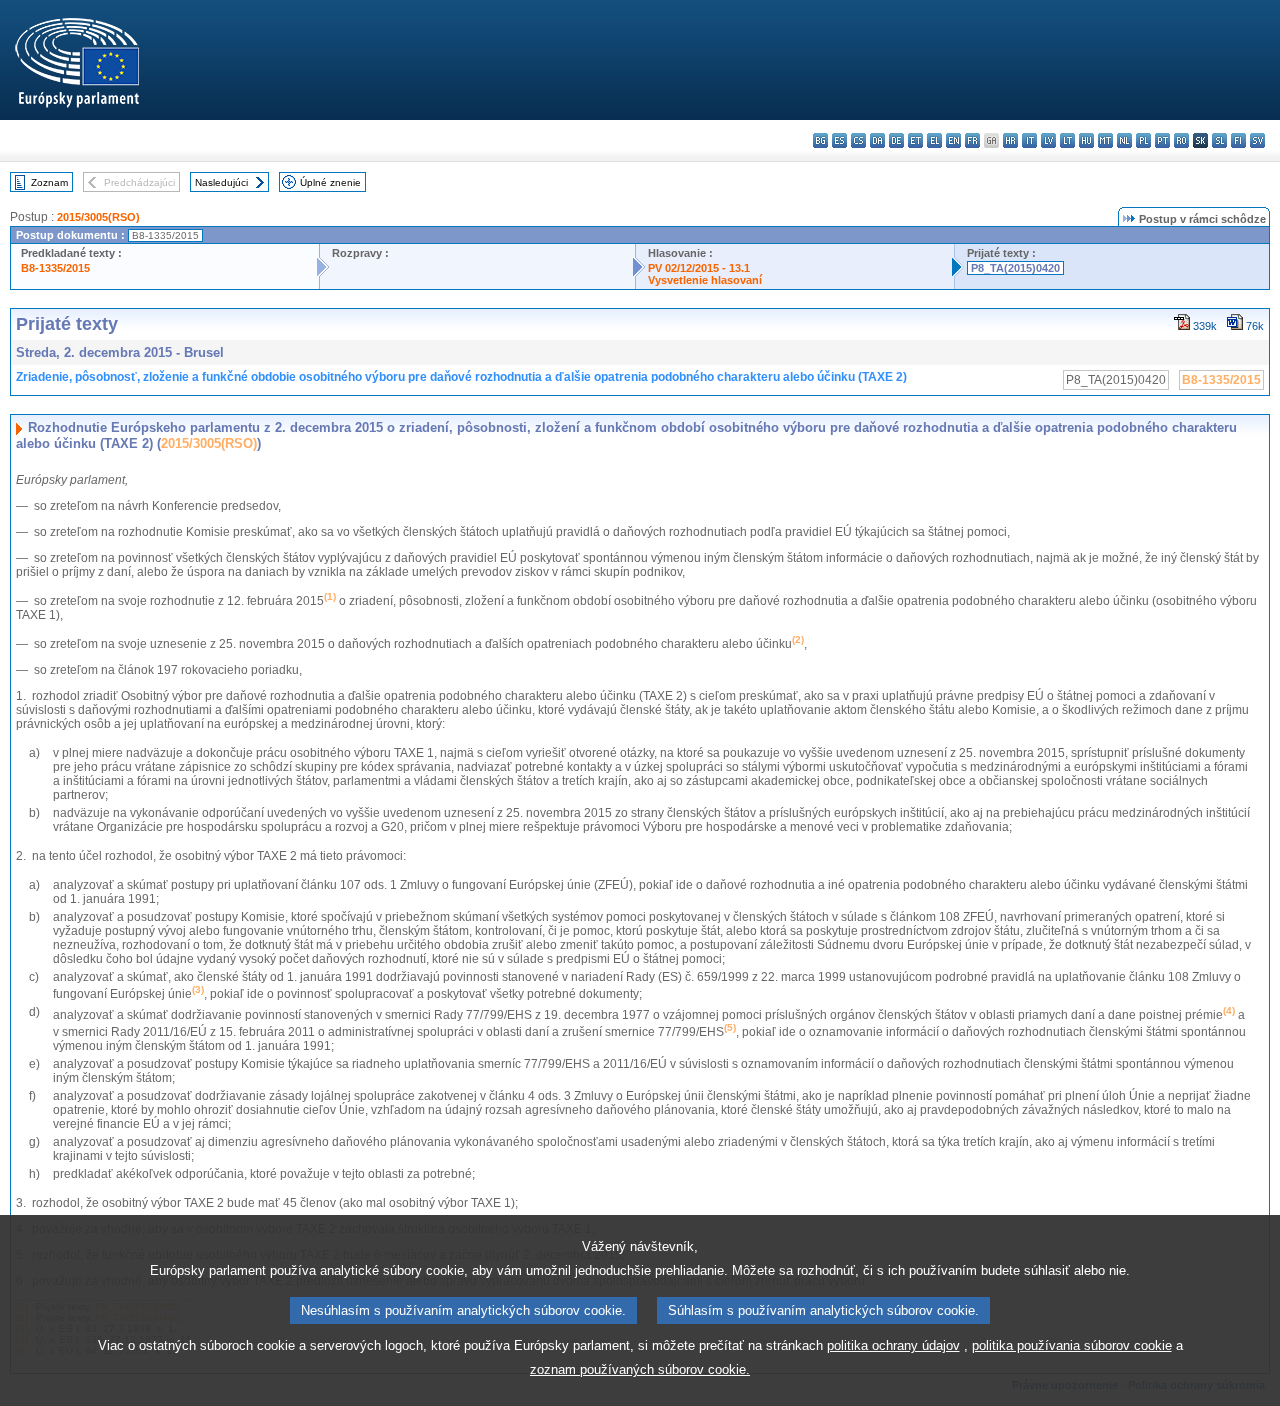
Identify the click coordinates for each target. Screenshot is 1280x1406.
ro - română (1181, 140)
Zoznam (49, 182)
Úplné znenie (330, 182)
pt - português (1162, 140)
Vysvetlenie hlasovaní (705, 280)
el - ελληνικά (934, 140)
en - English (953, 140)
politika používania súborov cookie (1072, 1345)
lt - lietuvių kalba (1067, 140)
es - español (839, 140)
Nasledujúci (221, 182)
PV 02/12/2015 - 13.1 (699, 268)
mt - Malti (1105, 140)
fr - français (972, 140)
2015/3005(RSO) (98, 217)
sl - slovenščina (1219, 140)
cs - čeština (858, 140)
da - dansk (877, 140)
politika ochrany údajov (893, 1345)
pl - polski (1143, 140)
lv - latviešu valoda (1048, 140)
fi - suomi (1238, 140)
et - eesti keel (915, 140)
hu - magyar (1086, 140)
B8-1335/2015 (55, 268)
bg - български (820, 140)
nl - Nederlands (1124, 140)
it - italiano (1029, 140)
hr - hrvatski (1010, 140)
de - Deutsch (896, 140)
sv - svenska (1257, 140)
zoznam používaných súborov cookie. (640, 1369)
